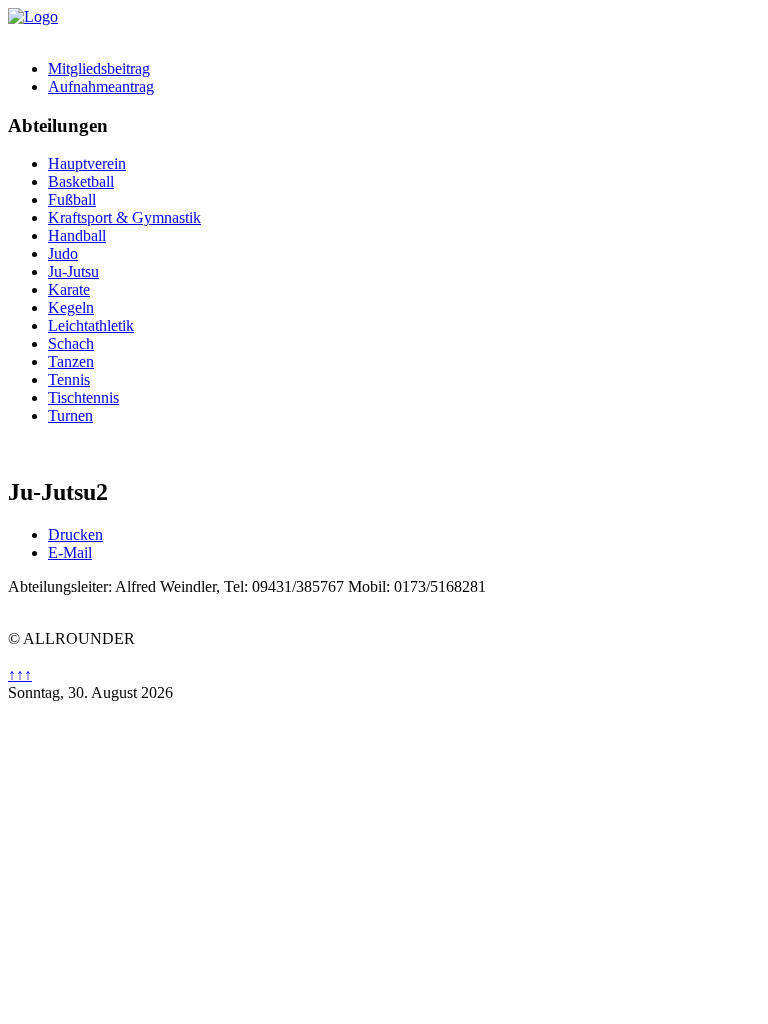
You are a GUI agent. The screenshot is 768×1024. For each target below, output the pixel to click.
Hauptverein (87, 163)
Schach (71, 343)
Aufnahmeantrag (101, 86)
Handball (77, 235)
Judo (63, 253)
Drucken (75, 534)
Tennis (69, 379)
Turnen (70, 415)
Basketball (81, 181)
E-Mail (70, 552)
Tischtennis (83, 397)
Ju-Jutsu (73, 271)
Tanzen (71, 361)
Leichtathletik (91, 325)
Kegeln (71, 307)
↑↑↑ (20, 674)
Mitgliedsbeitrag (99, 68)
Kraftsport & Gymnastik (124, 217)
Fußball (72, 199)
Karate (69, 289)
